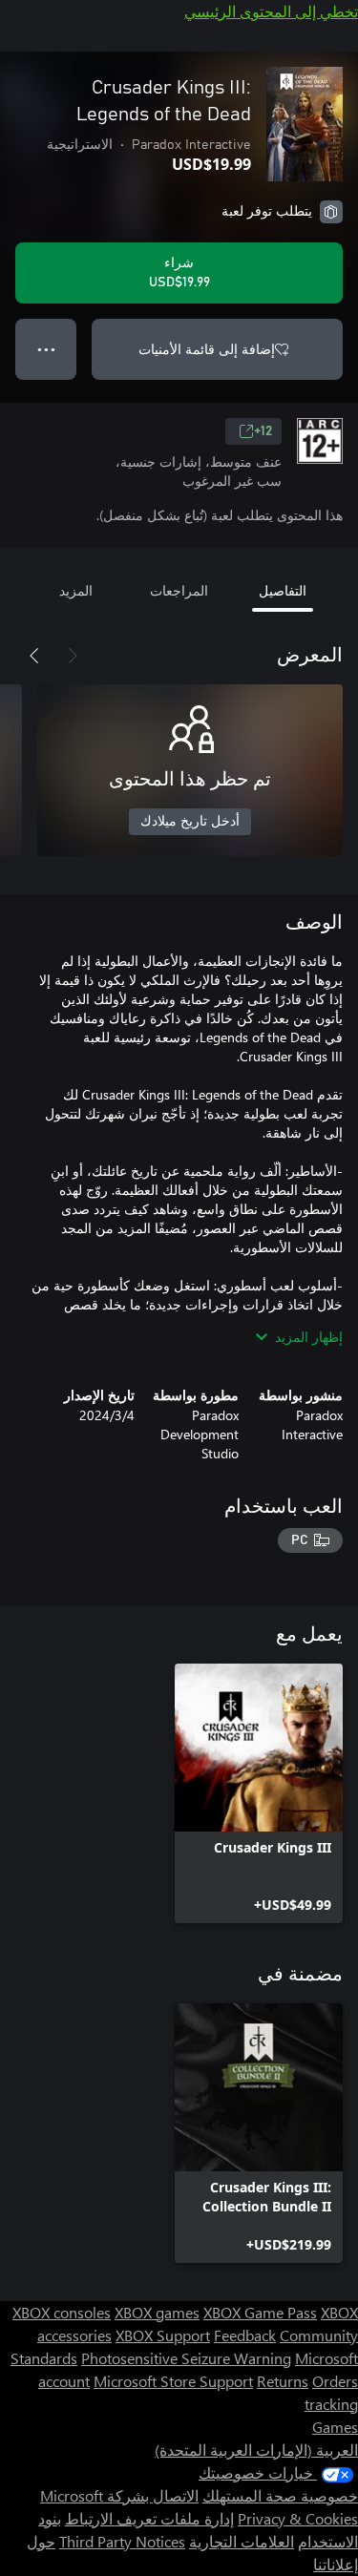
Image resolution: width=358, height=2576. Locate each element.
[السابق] (73, 656)
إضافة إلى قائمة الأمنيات (207, 349)
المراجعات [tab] (179, 590)
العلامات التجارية (242, 2541)
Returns (283, 2381)
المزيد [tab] (76, 590)
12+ (263, 431)
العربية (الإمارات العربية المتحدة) (256, 2450)
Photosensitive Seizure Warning (186, 2358)
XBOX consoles (62, 2312)
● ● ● (46, 349)
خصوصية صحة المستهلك (280, 2495)
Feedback (245, 2335)
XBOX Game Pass (260, 2312)
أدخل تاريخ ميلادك (190, 822)
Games (335, 2427)
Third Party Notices (122, 2541)
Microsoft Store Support (173, 2381)
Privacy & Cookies (298, 2518)
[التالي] (34, 656)
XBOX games (157, 2312)
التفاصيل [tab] (283, 590)
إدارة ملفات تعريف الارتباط (149, 2518)
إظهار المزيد (309, 1337)
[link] (259, 1793)
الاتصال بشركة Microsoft (119, 2495)
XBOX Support (163, 2335)
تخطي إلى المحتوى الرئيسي (271, 11)
